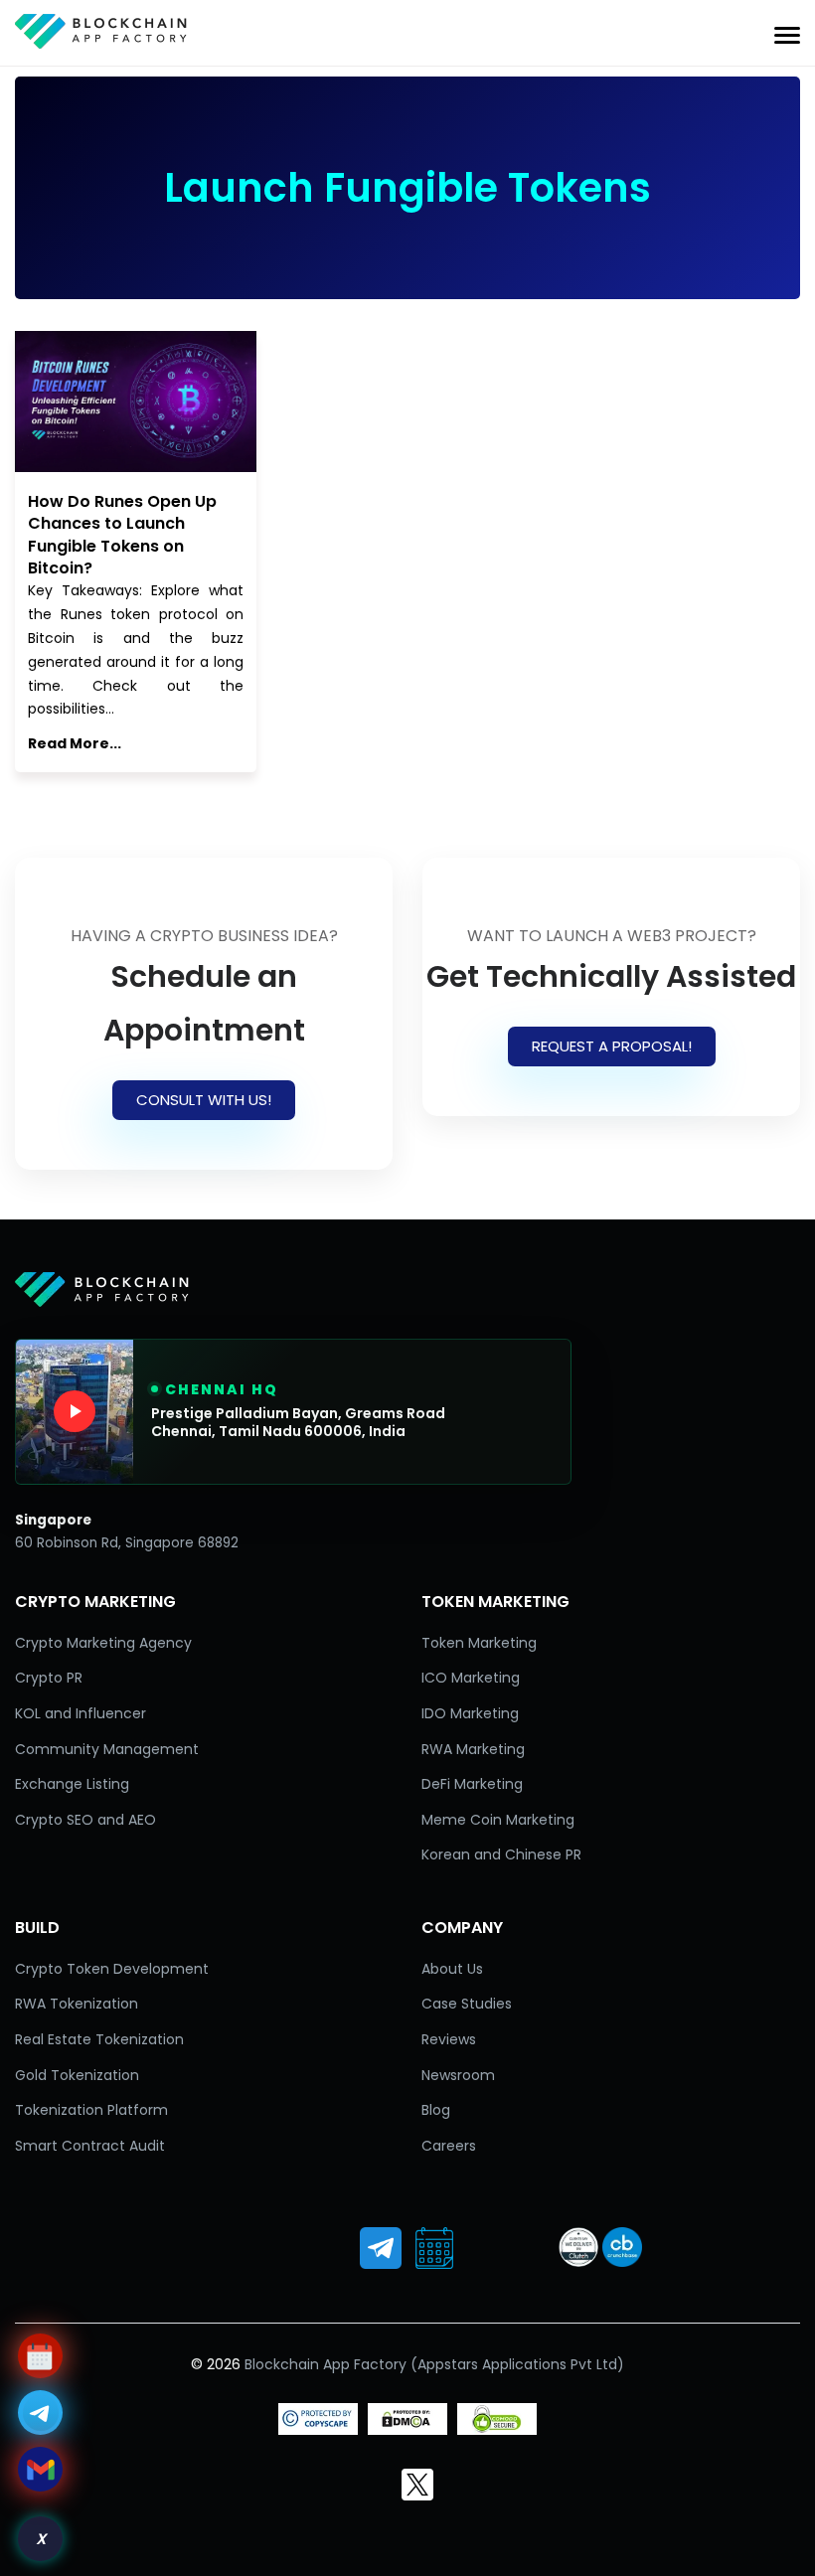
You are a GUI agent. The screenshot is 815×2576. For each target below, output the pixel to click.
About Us (452, 1969)
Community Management (107, 1749)
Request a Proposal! (612, 1046)
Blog (436, 2110)
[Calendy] (434, 2248)
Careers (449, 2146)
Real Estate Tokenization (99, 2039)
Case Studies (467, 2004)
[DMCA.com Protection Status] (407, 2430)
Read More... (75, 743)
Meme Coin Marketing (498, 1820)
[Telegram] (381, 2248)
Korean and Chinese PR (501, 1854)
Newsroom (458, 2075)
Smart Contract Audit (90, 2146)
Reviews (449, 2039)
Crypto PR (49, 1678)
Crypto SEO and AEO (85, 1820)
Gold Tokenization (77, 2075)
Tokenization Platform (91, 2110)
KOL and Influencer (81, 1713)
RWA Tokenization (77, 2004)
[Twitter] (418, 2485)
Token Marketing (479, 1643)
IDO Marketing (470, 1713)
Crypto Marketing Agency (103, 1643)
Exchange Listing (72, 1784)
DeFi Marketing (472, 1784)
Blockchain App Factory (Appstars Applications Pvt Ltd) (434, 2364)
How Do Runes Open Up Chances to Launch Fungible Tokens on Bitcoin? (122, 535)
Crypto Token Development (112, 1969)
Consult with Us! (204, 1100)
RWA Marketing (473, 1749)
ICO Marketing (471, 1678)
